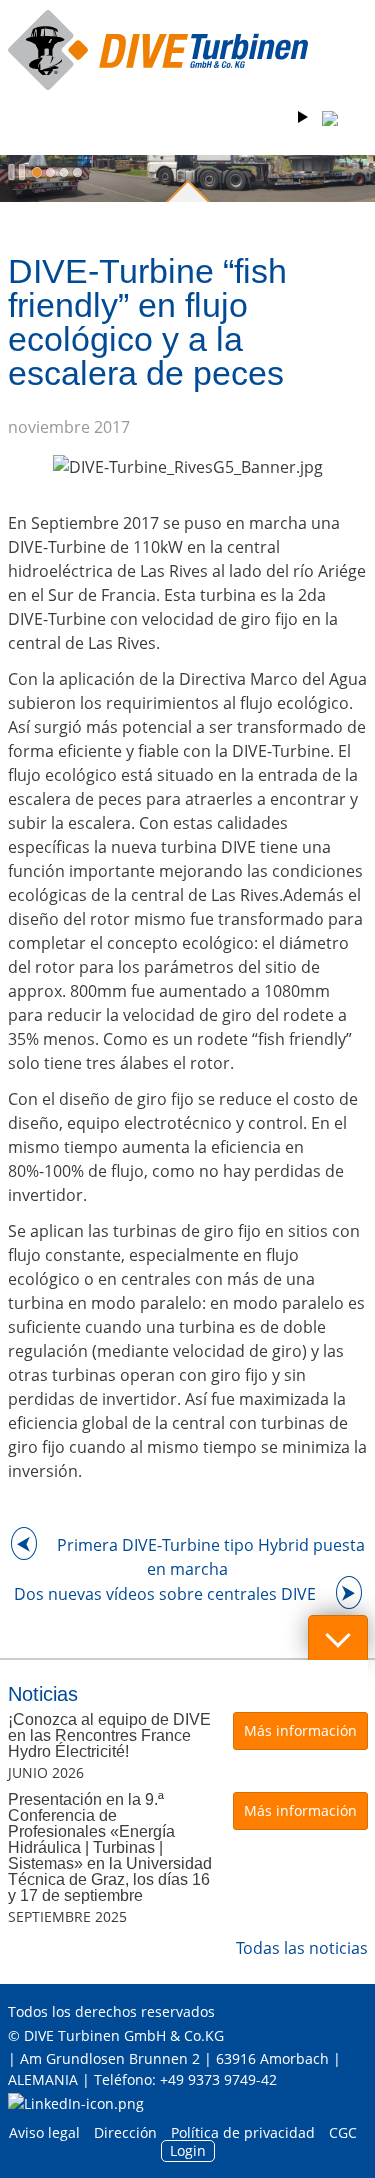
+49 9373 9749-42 (218, 2079)
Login (188, 2150)
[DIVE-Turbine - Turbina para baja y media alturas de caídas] (158, 50)
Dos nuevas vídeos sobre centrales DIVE (165, 1594)
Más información (300, 1730)
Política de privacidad (243, 2132)
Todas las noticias (302, 1948)
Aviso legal (44, 2132)
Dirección (125, 2132)
